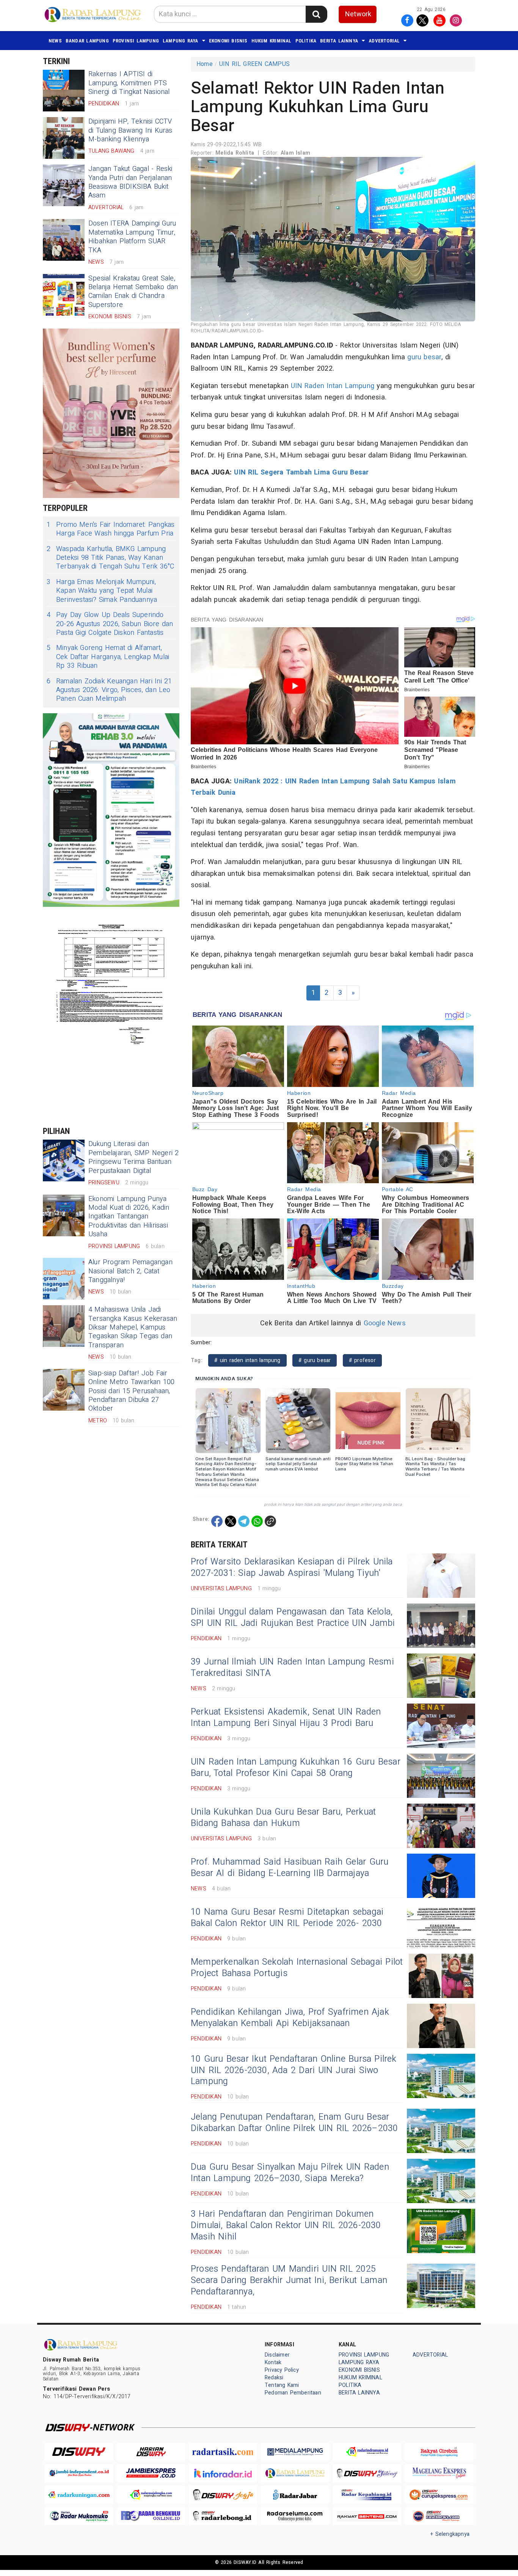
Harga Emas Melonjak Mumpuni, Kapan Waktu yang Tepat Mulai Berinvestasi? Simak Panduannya (102, 591)
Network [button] (358, 14)
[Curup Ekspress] (439, 2495)
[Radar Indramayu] (367, 2452)
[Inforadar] (223, 2473)
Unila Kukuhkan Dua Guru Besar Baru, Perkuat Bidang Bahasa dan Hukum (283, 1818)
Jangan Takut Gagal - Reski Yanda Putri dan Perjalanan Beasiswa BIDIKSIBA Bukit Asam (130, 182)
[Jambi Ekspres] (151, 2473)
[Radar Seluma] (295, 2516)
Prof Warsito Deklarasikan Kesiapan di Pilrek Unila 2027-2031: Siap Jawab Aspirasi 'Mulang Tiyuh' (292, 1568)
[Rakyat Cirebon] (439, 2452)
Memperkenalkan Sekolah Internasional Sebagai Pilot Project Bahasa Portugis (297, 1968)
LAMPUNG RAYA (181, 41)
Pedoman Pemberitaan (293, 2393)
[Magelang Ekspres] (439, 2473)
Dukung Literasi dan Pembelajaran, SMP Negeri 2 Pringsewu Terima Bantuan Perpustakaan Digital (134, 1157)
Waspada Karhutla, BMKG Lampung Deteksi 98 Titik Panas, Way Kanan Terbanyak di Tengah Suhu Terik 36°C (111, 558)
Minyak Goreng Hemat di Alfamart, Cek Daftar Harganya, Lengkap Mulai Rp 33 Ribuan (108, 657)
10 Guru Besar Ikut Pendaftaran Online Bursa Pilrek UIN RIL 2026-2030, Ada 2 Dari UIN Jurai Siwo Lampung (294, 2070)
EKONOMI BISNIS (228, 41)
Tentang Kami (282, 2385)
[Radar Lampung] (295, 2473)
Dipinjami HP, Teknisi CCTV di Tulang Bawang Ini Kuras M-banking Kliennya (130, 130)
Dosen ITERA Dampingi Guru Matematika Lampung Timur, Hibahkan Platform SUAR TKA (132, 237)
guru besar (424, 357)
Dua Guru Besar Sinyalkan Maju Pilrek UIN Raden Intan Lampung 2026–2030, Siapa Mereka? (290, 2173)
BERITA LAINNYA (339, 41)
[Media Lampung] (295, 2452)
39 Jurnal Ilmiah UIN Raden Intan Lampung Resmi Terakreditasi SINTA (292, 1668)
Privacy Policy (282, 2370)
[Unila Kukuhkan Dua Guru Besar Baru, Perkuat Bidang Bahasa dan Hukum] (441, 1826)
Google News (385, 1323)
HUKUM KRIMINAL (272, 41)
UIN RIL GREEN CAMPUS (254, 64)
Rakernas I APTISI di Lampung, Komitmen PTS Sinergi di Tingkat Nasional (129, 83)
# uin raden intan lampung (247, 1360)
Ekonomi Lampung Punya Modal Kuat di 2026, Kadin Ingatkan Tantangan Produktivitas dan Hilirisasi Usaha (129, 1217)
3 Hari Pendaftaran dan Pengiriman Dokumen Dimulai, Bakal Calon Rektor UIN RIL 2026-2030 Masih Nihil (286, 2225)
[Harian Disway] (151, 2452)
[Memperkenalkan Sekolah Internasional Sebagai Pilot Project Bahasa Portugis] (441, 1976)
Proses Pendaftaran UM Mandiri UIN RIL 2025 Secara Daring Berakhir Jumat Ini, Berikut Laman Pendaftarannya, (289, 2280)
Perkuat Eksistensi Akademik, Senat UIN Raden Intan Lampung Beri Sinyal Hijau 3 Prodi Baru (286, 1718)
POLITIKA (306, 41)
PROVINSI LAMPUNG (136, 41)
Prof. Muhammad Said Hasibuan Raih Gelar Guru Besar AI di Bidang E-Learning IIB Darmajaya (290, 1868)
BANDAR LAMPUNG (87, 41)
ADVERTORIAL (384, 41)
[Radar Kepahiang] (367, 2495)
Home (205, 64)
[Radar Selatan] (439, 2516)
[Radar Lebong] (223, 2516)
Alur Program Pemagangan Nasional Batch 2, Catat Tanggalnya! (130, 1271)
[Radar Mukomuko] (79, 2516)
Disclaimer (277, 2355)
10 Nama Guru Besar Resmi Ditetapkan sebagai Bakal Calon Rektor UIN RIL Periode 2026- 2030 (287, 1918)
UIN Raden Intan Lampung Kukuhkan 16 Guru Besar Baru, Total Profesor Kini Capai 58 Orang (296, 1768)
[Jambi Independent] (79, 2473)
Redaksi (274, 2378)
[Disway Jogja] (223, 2495)
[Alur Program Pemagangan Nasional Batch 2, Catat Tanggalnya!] (64, 1279)
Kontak (273, 2362)
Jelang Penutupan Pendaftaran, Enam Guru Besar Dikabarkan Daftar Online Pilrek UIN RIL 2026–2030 (294, 2123)
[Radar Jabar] (295, 2495)
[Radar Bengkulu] (151, 2516)
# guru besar (315, 1360)
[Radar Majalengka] (151, 2495)
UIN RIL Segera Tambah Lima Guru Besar (301, 472)
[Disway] (79, 2452)
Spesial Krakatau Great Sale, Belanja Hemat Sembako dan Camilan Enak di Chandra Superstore (133, 292)
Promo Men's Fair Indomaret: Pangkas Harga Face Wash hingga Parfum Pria (111, 529)
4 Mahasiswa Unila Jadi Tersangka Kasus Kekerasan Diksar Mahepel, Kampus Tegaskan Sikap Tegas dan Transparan (133, 1327)
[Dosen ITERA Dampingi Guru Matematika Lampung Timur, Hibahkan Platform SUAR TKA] (64, 240)
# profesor (362, 1360)
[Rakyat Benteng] (367, 2516)
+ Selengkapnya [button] (450, 2534)
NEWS (55, 41)
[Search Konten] (316, 14)
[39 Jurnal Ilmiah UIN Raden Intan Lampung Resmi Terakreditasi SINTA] (441, 1676)
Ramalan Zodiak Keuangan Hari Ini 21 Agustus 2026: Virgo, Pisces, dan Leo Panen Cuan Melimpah (109, 690)
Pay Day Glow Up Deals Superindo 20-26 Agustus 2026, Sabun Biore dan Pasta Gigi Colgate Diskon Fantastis (110, 624)
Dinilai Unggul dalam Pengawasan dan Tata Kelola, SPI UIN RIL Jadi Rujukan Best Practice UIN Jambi (293, 1618)
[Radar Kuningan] (79, 2495)
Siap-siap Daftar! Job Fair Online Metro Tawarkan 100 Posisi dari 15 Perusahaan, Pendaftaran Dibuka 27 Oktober (131, 1391)
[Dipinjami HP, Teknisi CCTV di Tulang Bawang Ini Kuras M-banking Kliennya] (64, 138)
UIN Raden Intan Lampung (333, 386)
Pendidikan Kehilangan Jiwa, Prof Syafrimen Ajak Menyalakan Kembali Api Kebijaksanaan (290, 2018)
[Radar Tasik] (223, 2452)
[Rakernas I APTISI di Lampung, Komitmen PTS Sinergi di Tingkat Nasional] (64, 91)
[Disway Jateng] (367, 2473)
